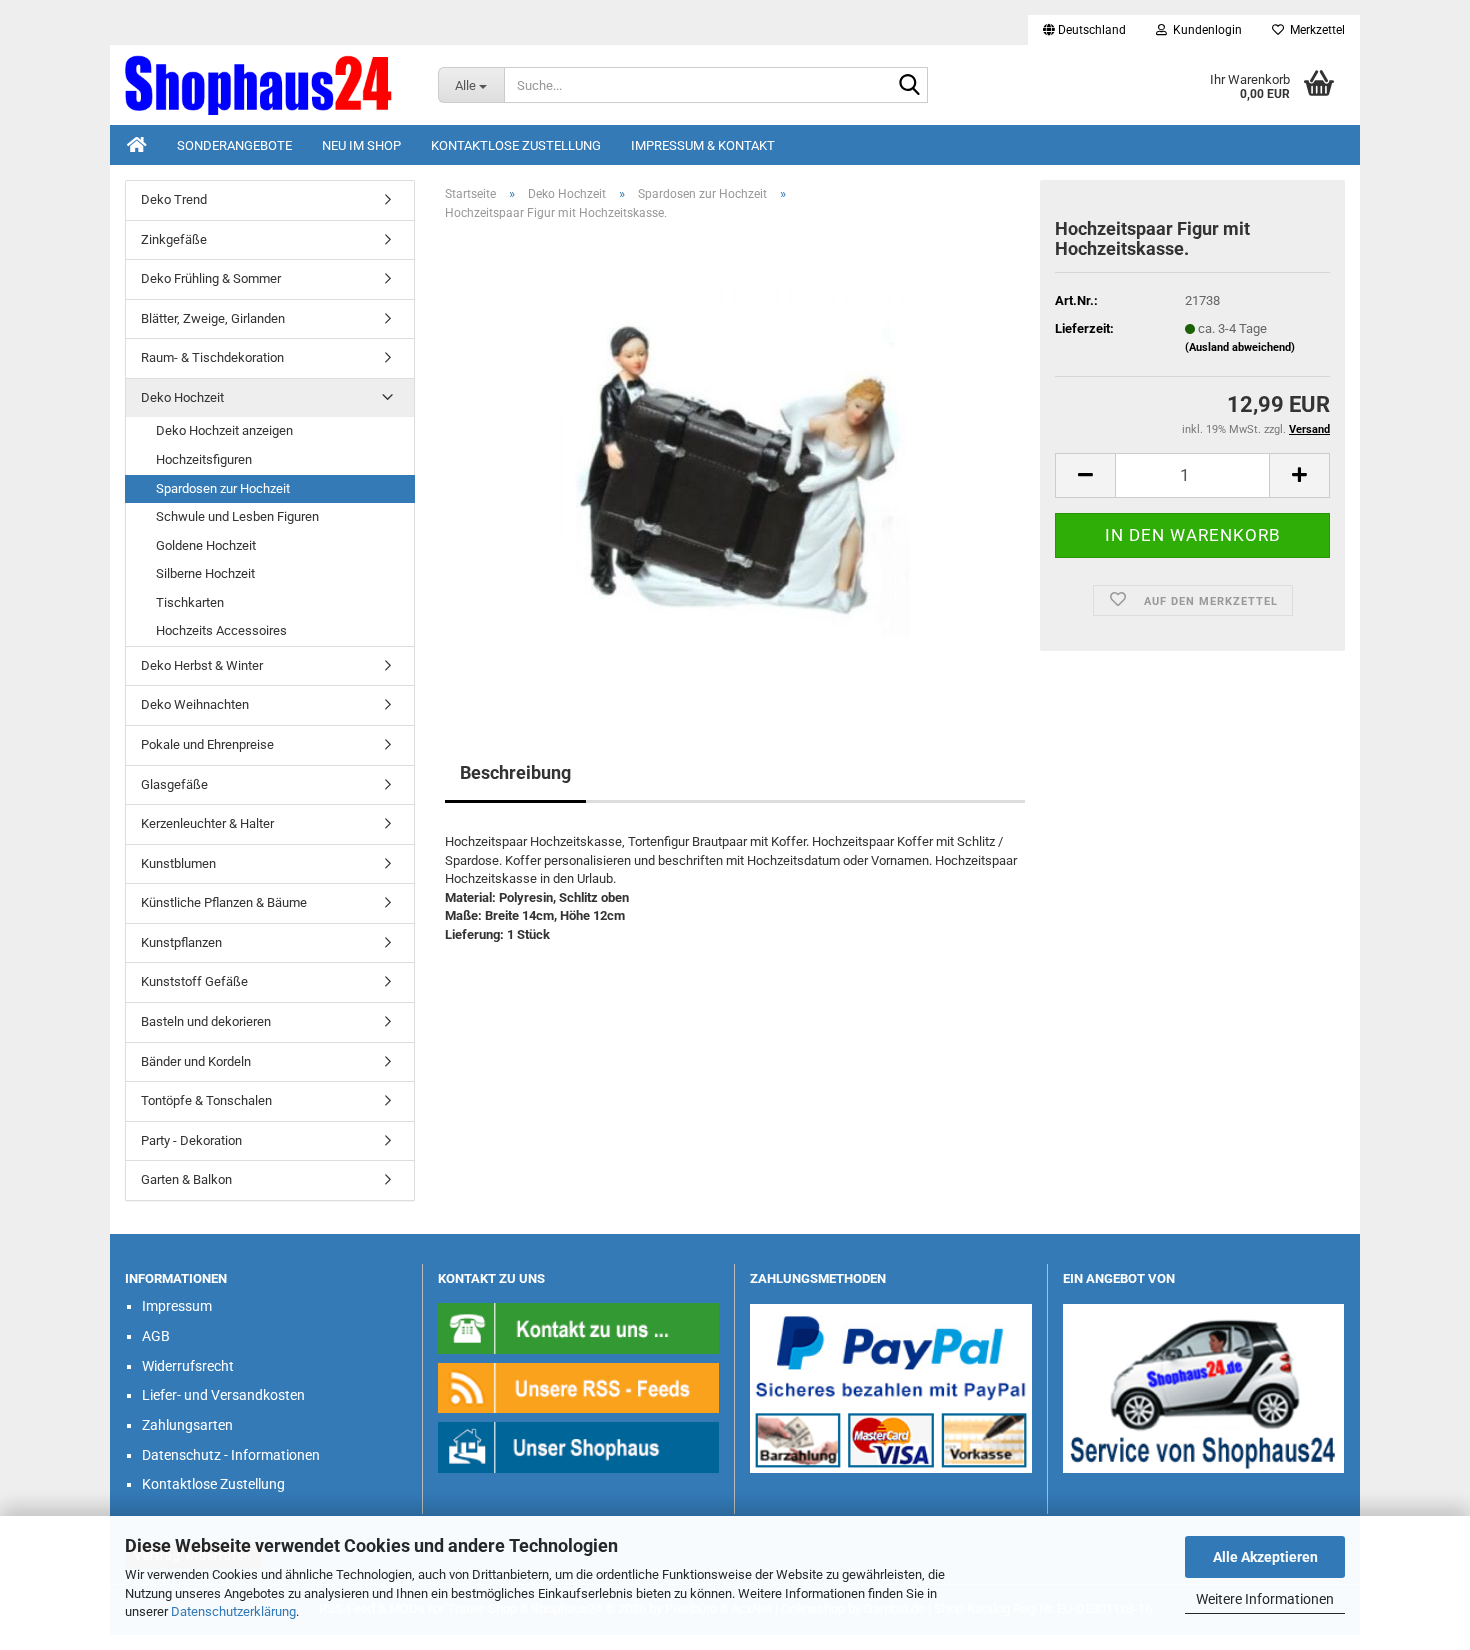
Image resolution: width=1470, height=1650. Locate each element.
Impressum (177, 1306)
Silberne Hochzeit (205, 573)
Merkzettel (1314, 30)
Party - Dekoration (191, 1140)
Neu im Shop (361, 145)
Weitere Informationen (1265, 1599)
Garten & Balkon (186, 1179)
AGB (156, 1336)
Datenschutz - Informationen (231, 1455)
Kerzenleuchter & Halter (207, 823)
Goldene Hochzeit (206, 545)
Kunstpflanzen (181, 942)
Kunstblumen (178, 863)
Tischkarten (190, 602)
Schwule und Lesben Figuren (237, 516)
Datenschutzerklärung (233, 1611)
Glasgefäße (174, 784)
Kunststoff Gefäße (194, 981)
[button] (1084, 30)
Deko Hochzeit (182, 397)
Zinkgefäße (174, 239)
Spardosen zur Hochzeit (223, 488)
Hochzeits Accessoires (221, 630)
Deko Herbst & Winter (202, 665)
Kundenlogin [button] (1204, 30)
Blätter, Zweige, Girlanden (213, 318)
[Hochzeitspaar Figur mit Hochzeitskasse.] (735, 461)
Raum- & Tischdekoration (212, 357)
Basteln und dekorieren (206, 1021)
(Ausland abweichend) (1240, 347)
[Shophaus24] (266, 85)
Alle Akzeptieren (1265, 1557)
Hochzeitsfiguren (204, 459)
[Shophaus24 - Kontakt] (579, 1327)
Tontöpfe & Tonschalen (206, 1100)
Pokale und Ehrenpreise (207, 744)
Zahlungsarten (187, 1425)
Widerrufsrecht (188, 1366)
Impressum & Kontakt (703, 145)
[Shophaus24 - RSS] (579, 1386)
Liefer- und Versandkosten (223, 1395)
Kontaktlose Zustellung (516, 145)
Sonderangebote (234, 145)
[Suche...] (909, 86)
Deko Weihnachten (195, 704)
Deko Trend (174, 199)
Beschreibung (515, 772)
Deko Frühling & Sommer (211, 278)
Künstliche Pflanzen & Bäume (224, 902)
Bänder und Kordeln (196, 1061)
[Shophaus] (579, 1446)
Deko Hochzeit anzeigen (224, 430)
